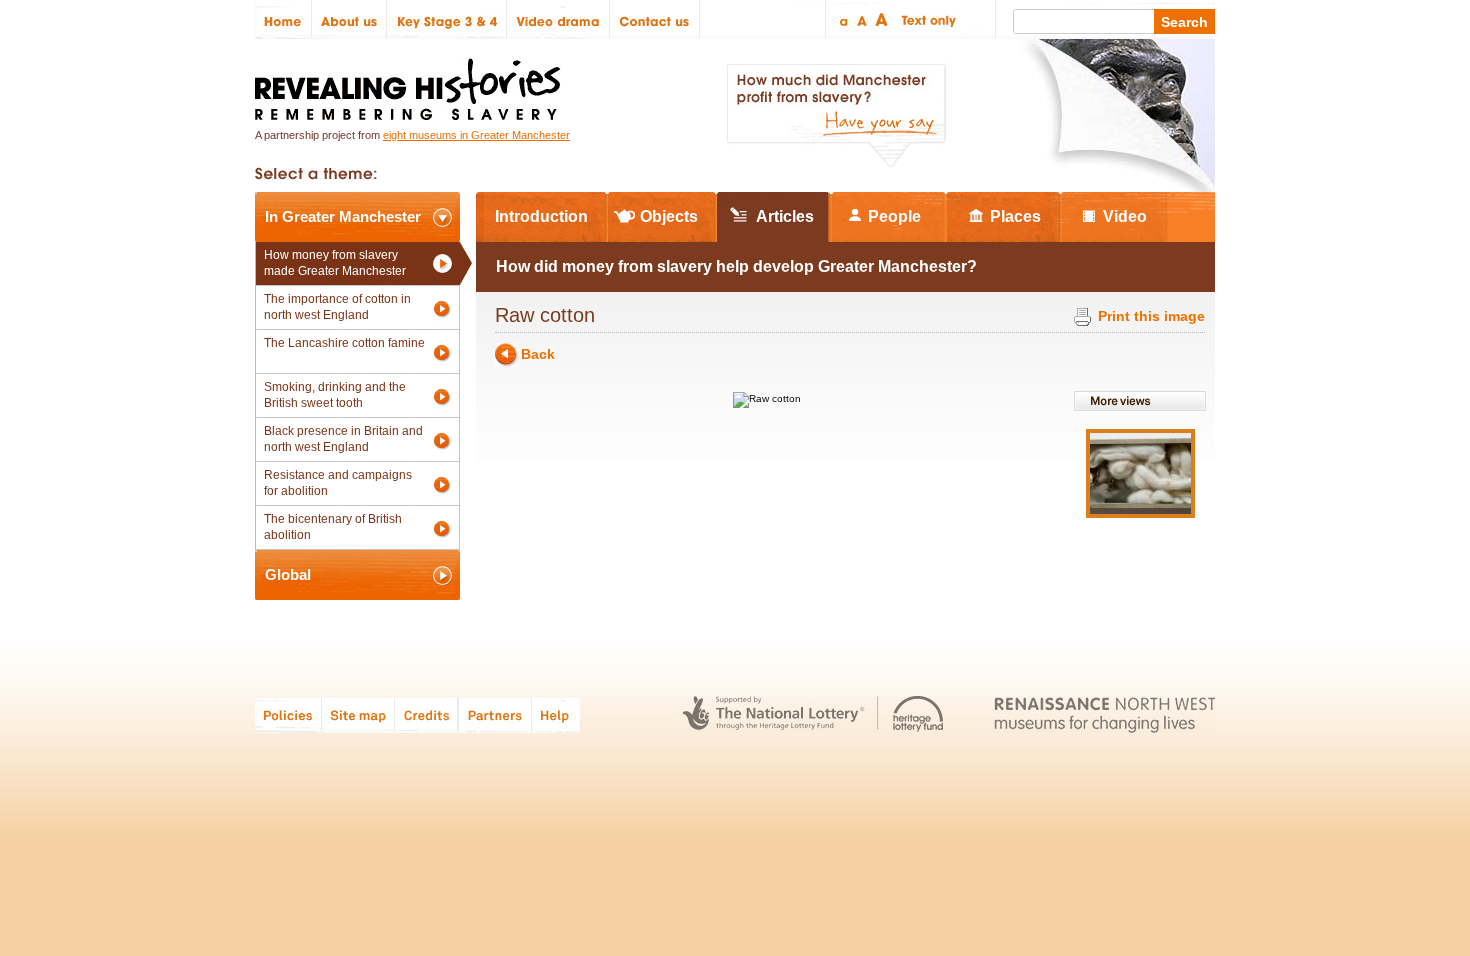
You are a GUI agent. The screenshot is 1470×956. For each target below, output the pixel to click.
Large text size (882, 19)
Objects (669, 216)
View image (1140, 473)
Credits (426, 714)
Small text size (842, 19)
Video (1125, 216)
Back (538, 354)
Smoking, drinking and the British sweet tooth (335, 395)
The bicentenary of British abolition (333, 527)
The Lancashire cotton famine (344, 343)
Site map (358, 714)
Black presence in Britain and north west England (343, 439)
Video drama (558, 19)
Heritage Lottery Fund (918, 714)
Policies (288, 714)
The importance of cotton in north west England (337, 307)
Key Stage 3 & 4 (447, 19)
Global (288, 574)
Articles (785, 216)
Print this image (1151, 316)
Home (283, 19)
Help (557, 714)
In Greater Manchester (343, 216)
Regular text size (862, 19)
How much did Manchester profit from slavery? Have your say (836, 116)
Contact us (655, 19)
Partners (495, 714)
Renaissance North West (1104, 714)
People (894, 216)
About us (349, 19)
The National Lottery (773, 714)
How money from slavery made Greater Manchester (335, 263)
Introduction (541, 216)
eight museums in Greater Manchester (476, 135)
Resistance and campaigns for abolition (338, 483)
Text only (925, 19)
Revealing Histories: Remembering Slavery (411, 83)
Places (1015, 216)
